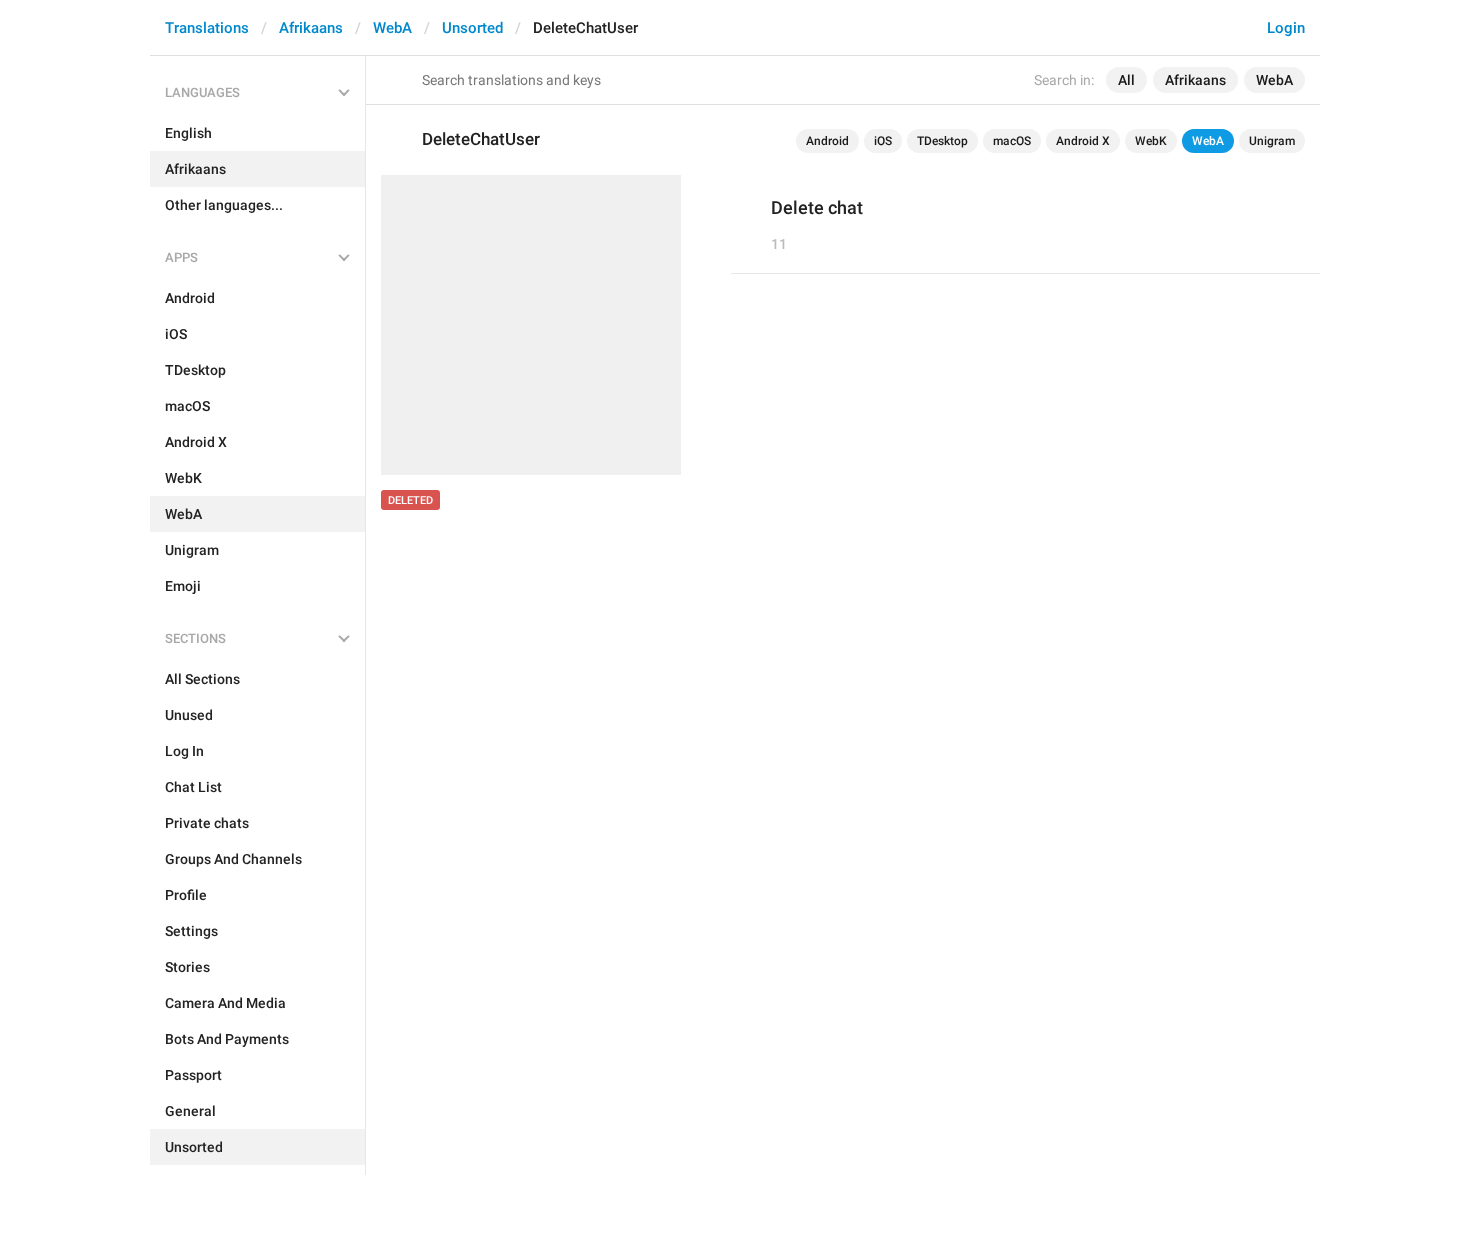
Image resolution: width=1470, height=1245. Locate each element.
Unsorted (472, 28)
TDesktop (942, 141)
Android (827, 141)
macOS (1012, 141)
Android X (1083, 141)
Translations (207, 28)
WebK (1151, 141)
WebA (392, 28)
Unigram (1272, 141)
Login (1286, 28)
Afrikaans (311, 28)
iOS (883, 141)
